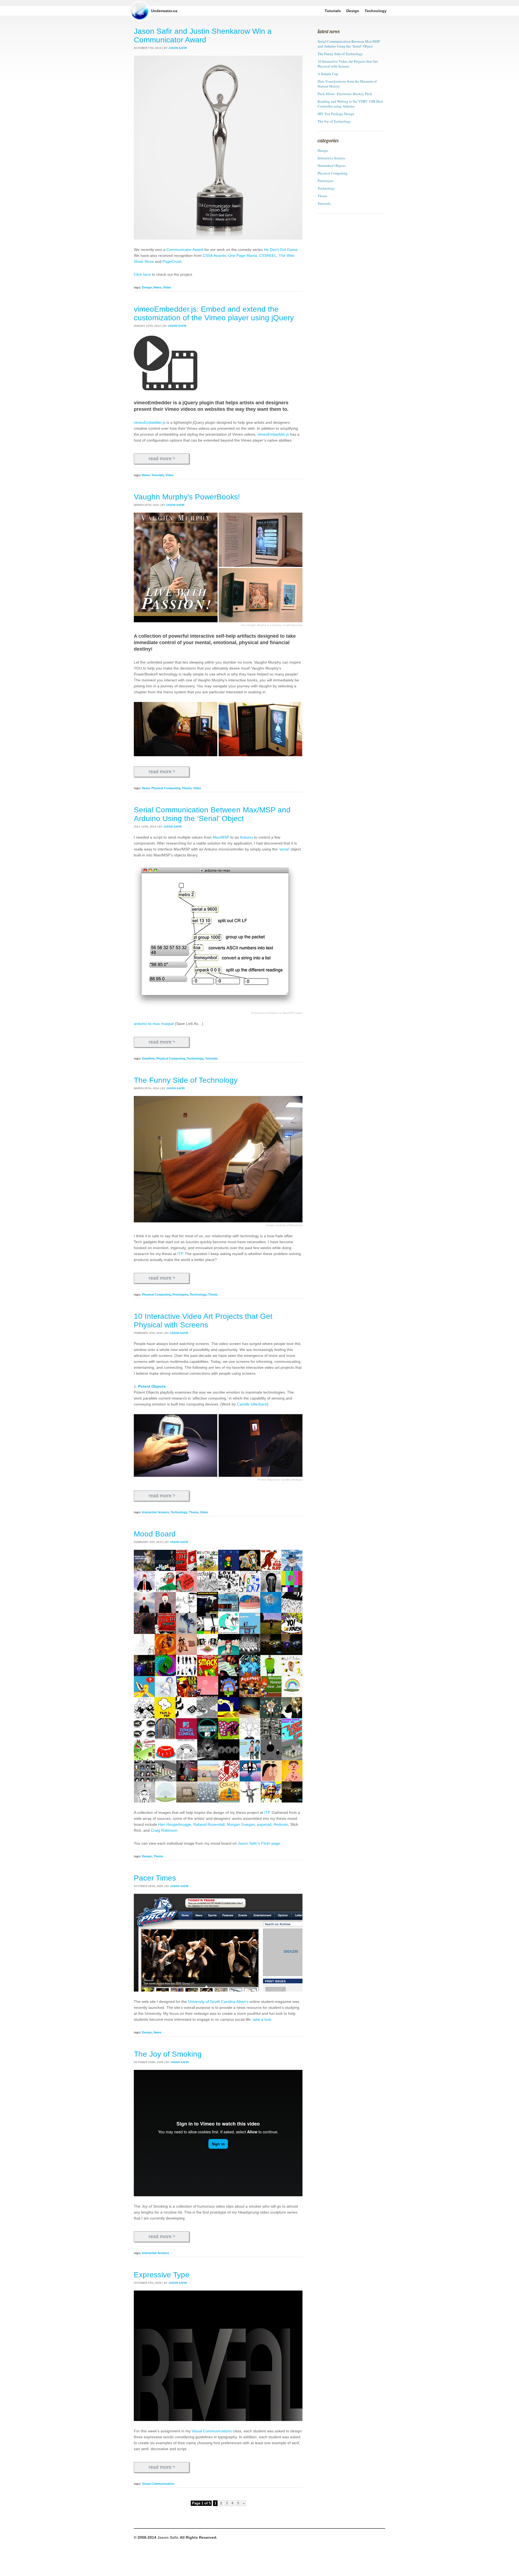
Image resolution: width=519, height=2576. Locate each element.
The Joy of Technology (334, 121)
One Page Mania (243, 255)
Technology (195, 1058)
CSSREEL (268, 255)
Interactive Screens (155, 1512)
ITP (180, 1254)
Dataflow (148, 1058)
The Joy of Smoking (168, 2054)
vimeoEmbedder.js (150, 422)
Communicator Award (185, 250)
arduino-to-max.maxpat (154, 1024)
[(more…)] (162, 459)
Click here (142, 274)
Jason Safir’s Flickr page (259, 1843)
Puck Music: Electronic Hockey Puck (345, 94)
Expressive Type (162, 2275)
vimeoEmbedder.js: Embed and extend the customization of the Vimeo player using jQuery (214, 313)
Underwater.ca (164, 11)
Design (147, 287)
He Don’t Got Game (281, 250)
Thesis (187, 788)
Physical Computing (166, 788)
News (157, 287)
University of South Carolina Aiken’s (218, 2002)
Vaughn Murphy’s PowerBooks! (187, 497)
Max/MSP (221, 837)
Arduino (246, 837)
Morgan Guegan (241, 1824)
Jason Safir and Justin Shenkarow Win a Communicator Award (203, 36)
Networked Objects (332, 166)
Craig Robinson (164, 1830)
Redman (281, 1824)
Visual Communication (158, 2484)
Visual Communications (212, 2431)
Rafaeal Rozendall (209, 1824)
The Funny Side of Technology (186, 1080)
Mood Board (155, 1534)
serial (284, 849)
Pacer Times (155, 1878)
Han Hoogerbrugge (175, 1824)
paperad (264, 1824)
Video (167, 287)
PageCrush (172, 261)
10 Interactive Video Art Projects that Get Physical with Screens (203, 1321)
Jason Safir (168, 2537)
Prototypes (180, 1294)
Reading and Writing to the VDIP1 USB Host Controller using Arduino (350, 104)
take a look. (263, 2019)
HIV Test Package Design (336, 114)
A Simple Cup (328, 74)
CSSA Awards (214, 255)
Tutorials (158, 475)
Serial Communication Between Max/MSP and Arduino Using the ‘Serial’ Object (212, 814)
